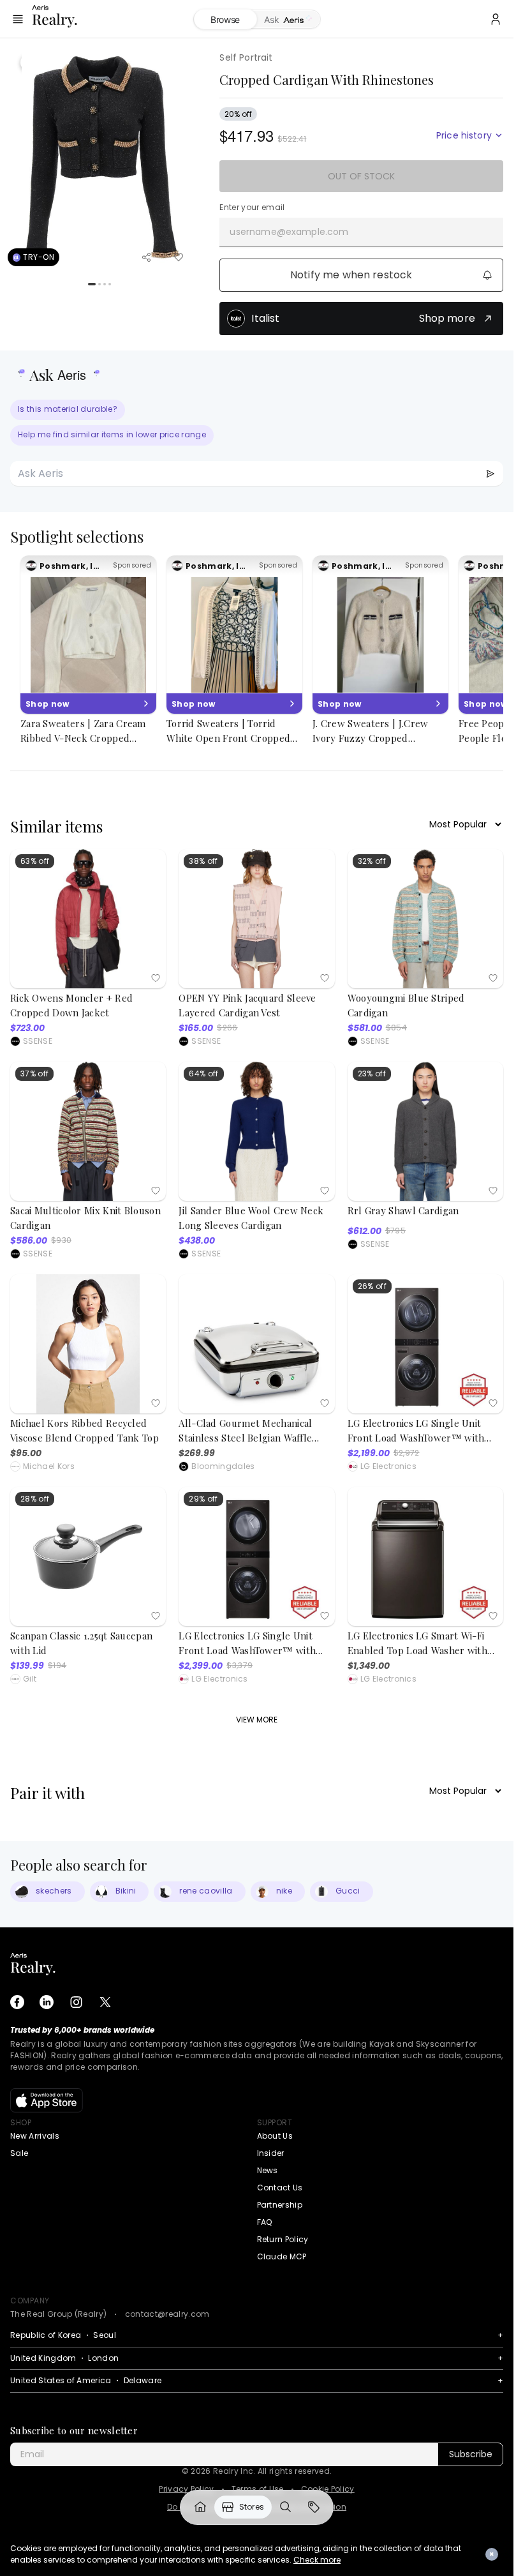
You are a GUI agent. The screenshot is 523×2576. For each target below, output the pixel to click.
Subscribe (471, 2454)
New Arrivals (35, 2136)
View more (257, 1720)
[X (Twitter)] (105, 2002)
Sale (19, 2153)
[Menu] (18, 19)
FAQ (265, 2222)
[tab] (289, 20)
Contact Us (280, 2188)
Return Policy (283, 2239)
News (268, 2170)
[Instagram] (76, 2002)
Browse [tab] (225, 19)
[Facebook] (17, 2002)
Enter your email (252, 207)
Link (200, 2507)
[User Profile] (496, 19)
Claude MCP (282, 2256)
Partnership (280, 2205)
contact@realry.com (167, 2314)
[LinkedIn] (47, 2002)
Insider (271, 2153)
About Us (275, 2136)
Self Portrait (246, 57)
